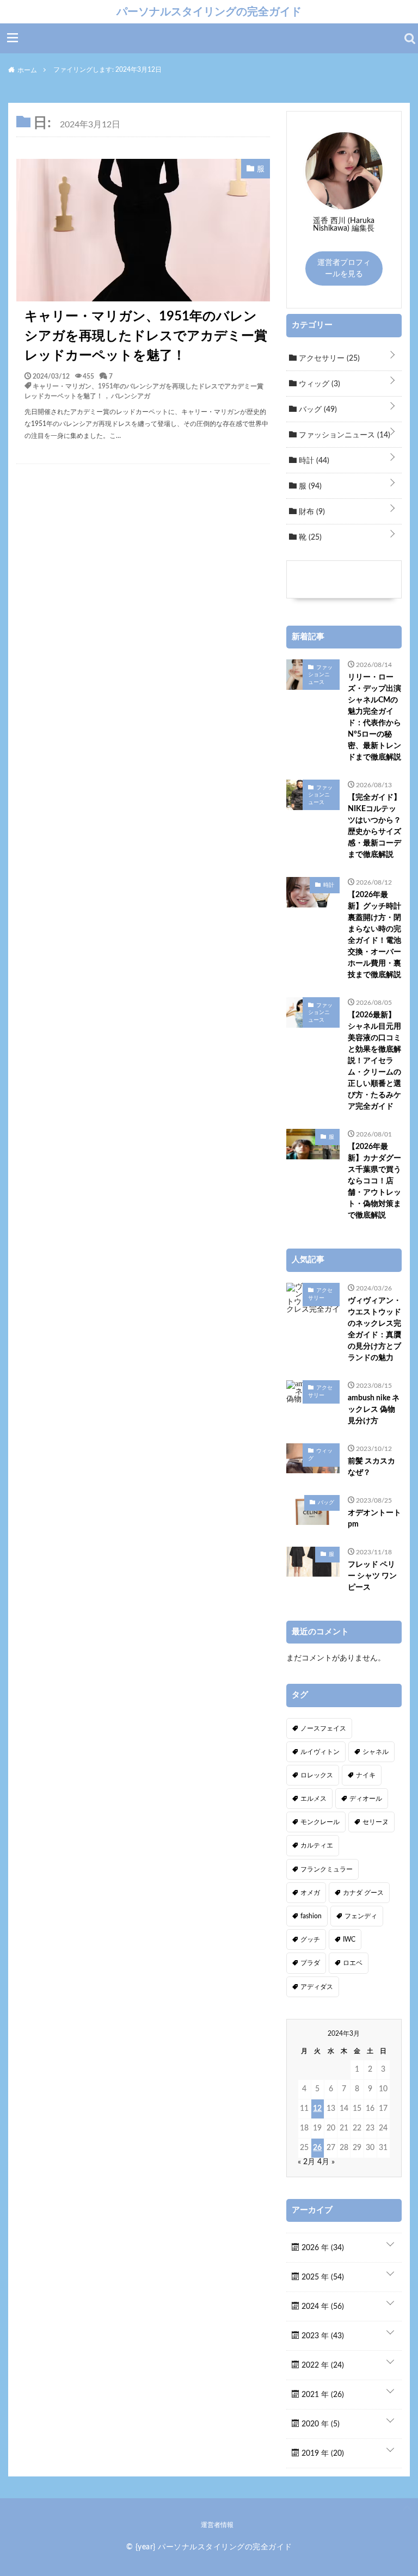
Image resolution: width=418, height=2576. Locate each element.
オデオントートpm (374, 1519)
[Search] (410, 39)
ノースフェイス (323, 1728)
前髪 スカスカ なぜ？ (371, 1467)
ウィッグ (318, 384)
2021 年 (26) (322, 2395)
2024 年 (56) (322, 2307)
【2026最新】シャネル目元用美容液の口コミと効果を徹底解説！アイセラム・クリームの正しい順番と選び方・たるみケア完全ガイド (374, 1061)
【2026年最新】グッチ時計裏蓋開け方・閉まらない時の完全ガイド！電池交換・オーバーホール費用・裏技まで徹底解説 (374, 935)
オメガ (310, 1893)
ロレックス (317, 1775)
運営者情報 (217, 2525)
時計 (313, 461)
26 (317, 2148)
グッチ (310, 1939)
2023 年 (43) (322, 2336)
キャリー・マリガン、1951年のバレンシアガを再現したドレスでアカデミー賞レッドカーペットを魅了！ (146, 336)
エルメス (313, 1799)
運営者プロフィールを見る (344, 268)
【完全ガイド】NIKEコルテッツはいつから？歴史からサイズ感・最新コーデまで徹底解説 (374, 826)
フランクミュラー (327, 1869)
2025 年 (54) (322, 2277)
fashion (311, 1916)
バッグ (317, 410)
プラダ (310, 1963)
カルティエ (317, 1845)
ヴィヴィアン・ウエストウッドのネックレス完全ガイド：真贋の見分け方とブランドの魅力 (374, 1329)
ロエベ (353, 1963)
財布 (311, 512)
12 (317, 2109)
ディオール (366, 1799)
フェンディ (361, 1916)
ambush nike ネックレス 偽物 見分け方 (374, 1410)
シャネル (376, 1752)
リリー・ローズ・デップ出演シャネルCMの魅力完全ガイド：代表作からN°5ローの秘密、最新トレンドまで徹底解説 (374, 717)
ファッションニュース (343, 435)
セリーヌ (376, 1822)
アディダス (317, 1987)
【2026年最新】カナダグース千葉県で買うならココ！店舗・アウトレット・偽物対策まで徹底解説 (374, 1181)
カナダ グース (363, 1893)
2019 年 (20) (322, 2454)
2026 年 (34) (322, 2248)
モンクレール (320, 1822)
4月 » (326, 2162)
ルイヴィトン (320, 1752)
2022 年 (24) (322, 2365)
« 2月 (306, 2162)
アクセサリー (328, 359)
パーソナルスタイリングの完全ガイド (209, 11)
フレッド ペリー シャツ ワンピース (372, 1576)
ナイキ (366, 1775)
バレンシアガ (131, 396)
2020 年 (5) (319, 2424)
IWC (349, 1939)
